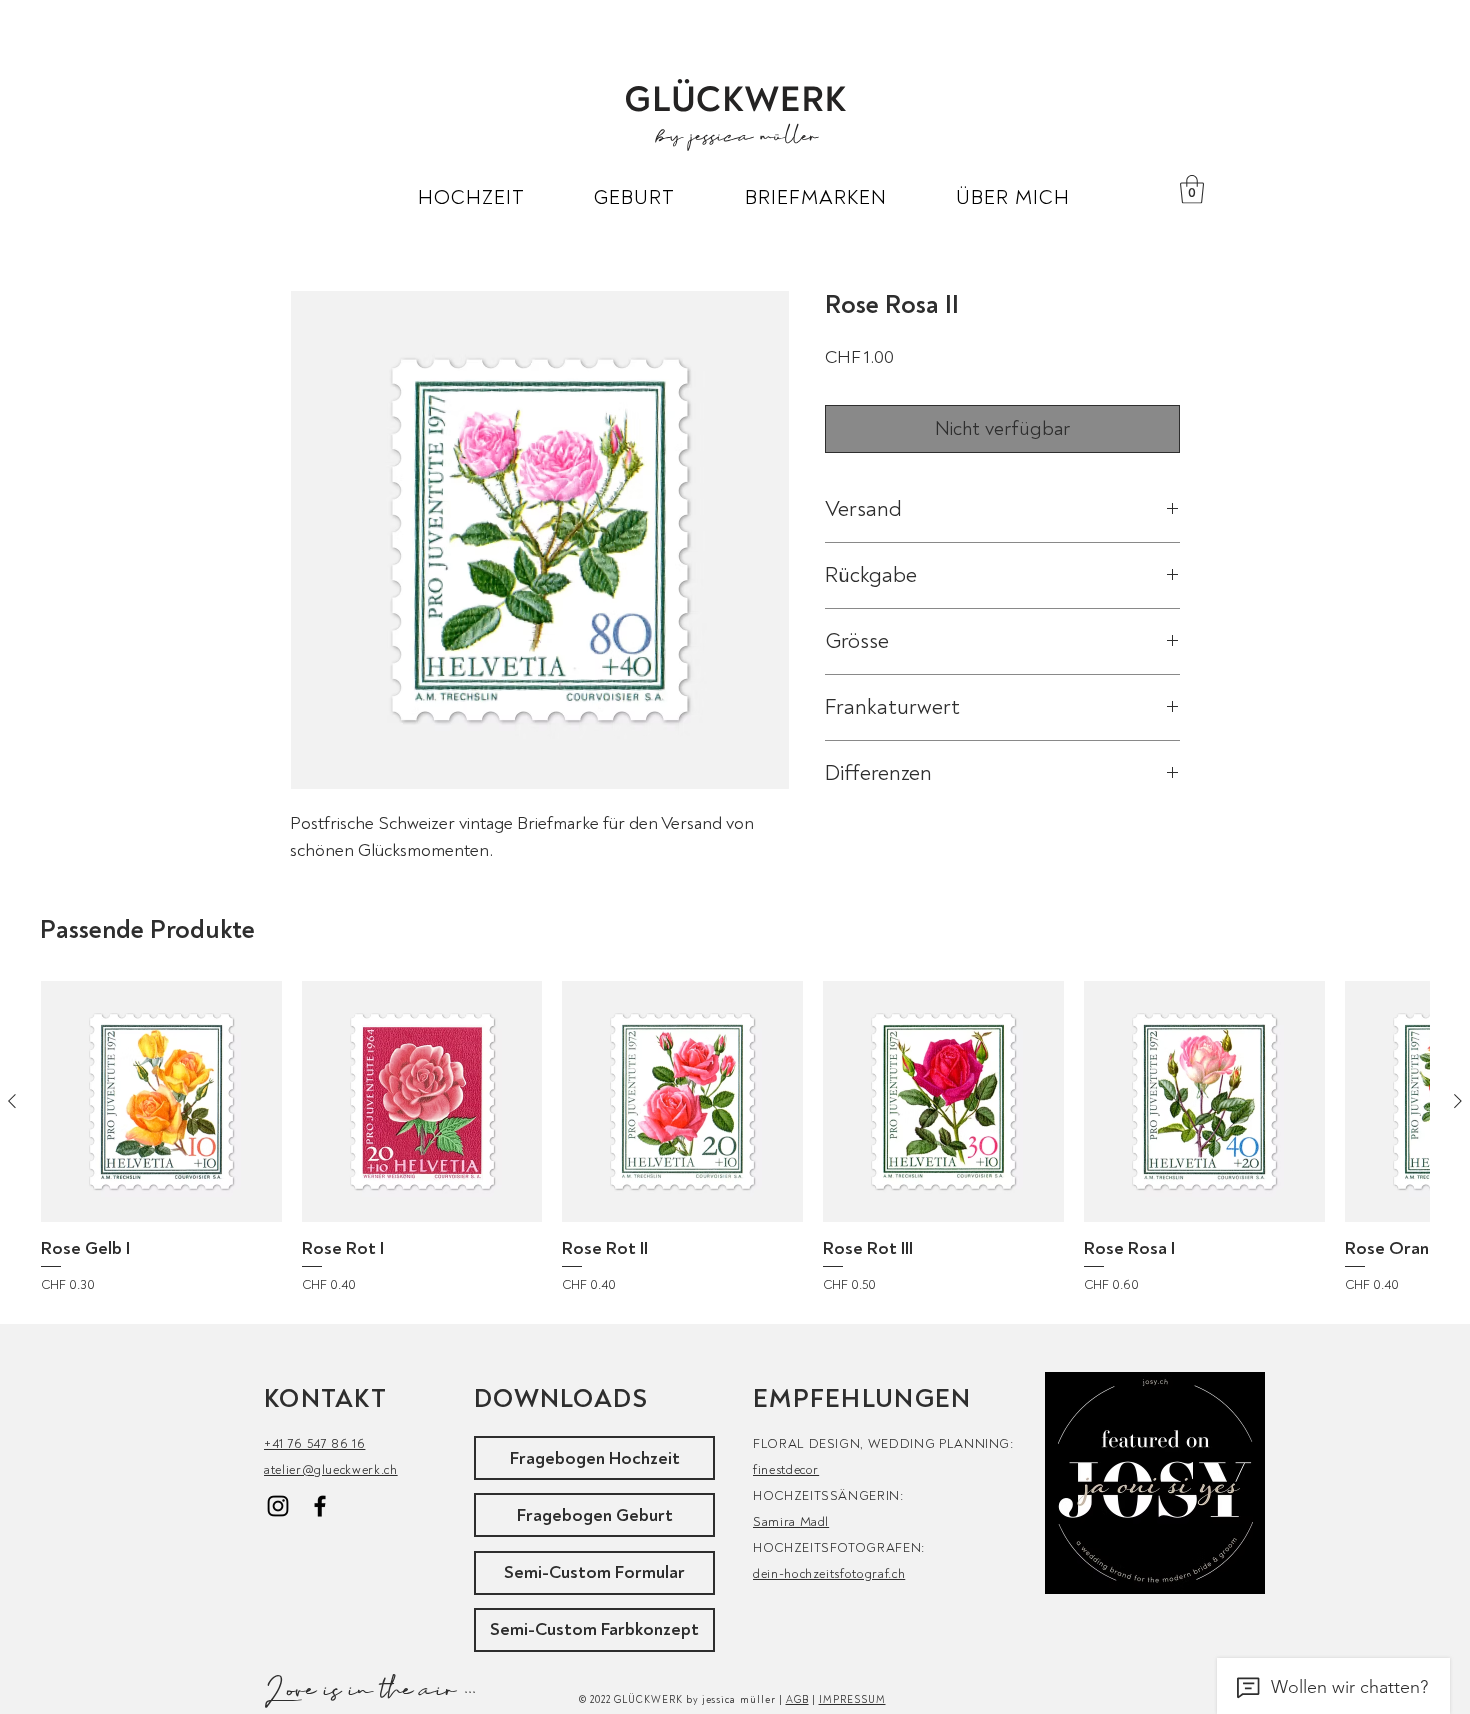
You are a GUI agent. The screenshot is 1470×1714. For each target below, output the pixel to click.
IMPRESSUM (852, 1700)
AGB (797, 1700)
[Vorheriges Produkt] (12, 1101)
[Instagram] (278, 1506)
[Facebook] (320, 1506)
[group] (735, 1140)
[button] (471, 197)
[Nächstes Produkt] (1458, 1101)
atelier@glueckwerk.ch (331, 1470)
